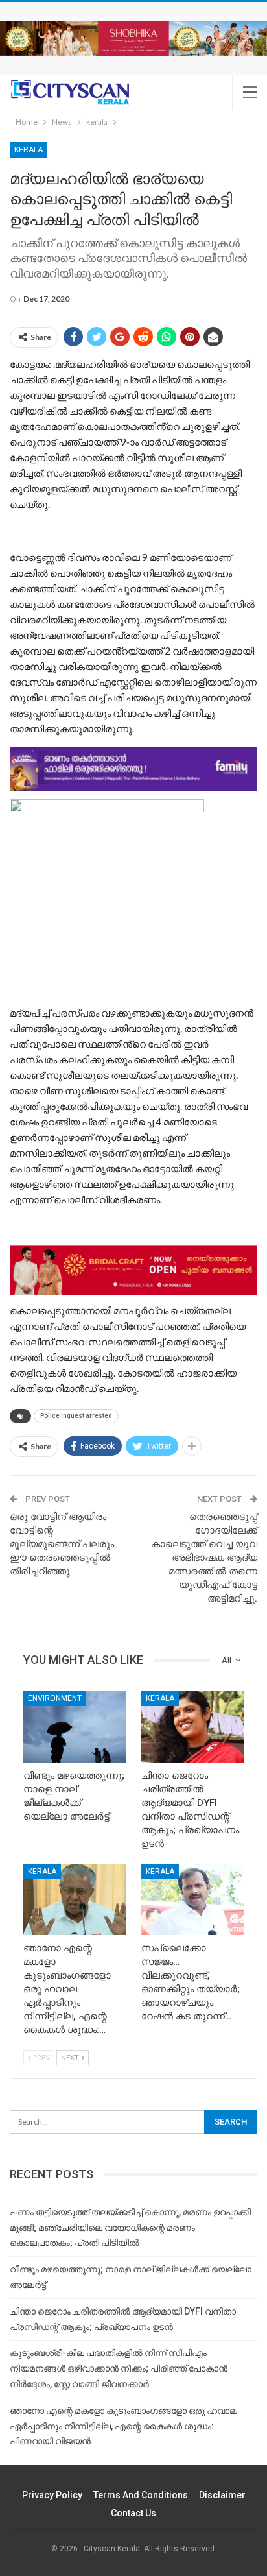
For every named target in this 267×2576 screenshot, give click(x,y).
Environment (55, 1698)
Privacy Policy (52, 2495)
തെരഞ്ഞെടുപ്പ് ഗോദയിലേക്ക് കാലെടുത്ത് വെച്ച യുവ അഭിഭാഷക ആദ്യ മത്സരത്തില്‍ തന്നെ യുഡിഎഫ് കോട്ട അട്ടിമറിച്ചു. (204, 1558)
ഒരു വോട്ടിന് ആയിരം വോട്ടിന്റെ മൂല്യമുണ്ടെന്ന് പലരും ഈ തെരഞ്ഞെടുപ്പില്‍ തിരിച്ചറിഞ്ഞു (62, 1544)
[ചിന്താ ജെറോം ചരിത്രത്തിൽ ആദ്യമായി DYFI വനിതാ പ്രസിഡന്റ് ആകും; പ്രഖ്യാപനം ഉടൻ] (192, 1727)
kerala (29, 150)
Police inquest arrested (76, 1416)
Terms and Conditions (141, 2495)
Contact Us (133, 2513)
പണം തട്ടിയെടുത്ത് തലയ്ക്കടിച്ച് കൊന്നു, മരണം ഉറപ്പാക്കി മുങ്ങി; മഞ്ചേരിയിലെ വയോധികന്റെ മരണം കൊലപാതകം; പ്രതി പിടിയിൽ (130, 2228)
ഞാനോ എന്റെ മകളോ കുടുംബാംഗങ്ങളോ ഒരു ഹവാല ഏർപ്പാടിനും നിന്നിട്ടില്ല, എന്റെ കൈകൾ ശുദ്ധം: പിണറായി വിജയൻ (123, 2426)
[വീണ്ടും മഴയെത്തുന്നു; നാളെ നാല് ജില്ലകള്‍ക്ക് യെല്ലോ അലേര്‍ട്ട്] (75, 1727)
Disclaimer (222, 2495)
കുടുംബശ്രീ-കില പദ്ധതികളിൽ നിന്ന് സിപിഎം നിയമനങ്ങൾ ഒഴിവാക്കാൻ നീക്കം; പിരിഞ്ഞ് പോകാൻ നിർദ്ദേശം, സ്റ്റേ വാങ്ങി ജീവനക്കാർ (119, 2368)
